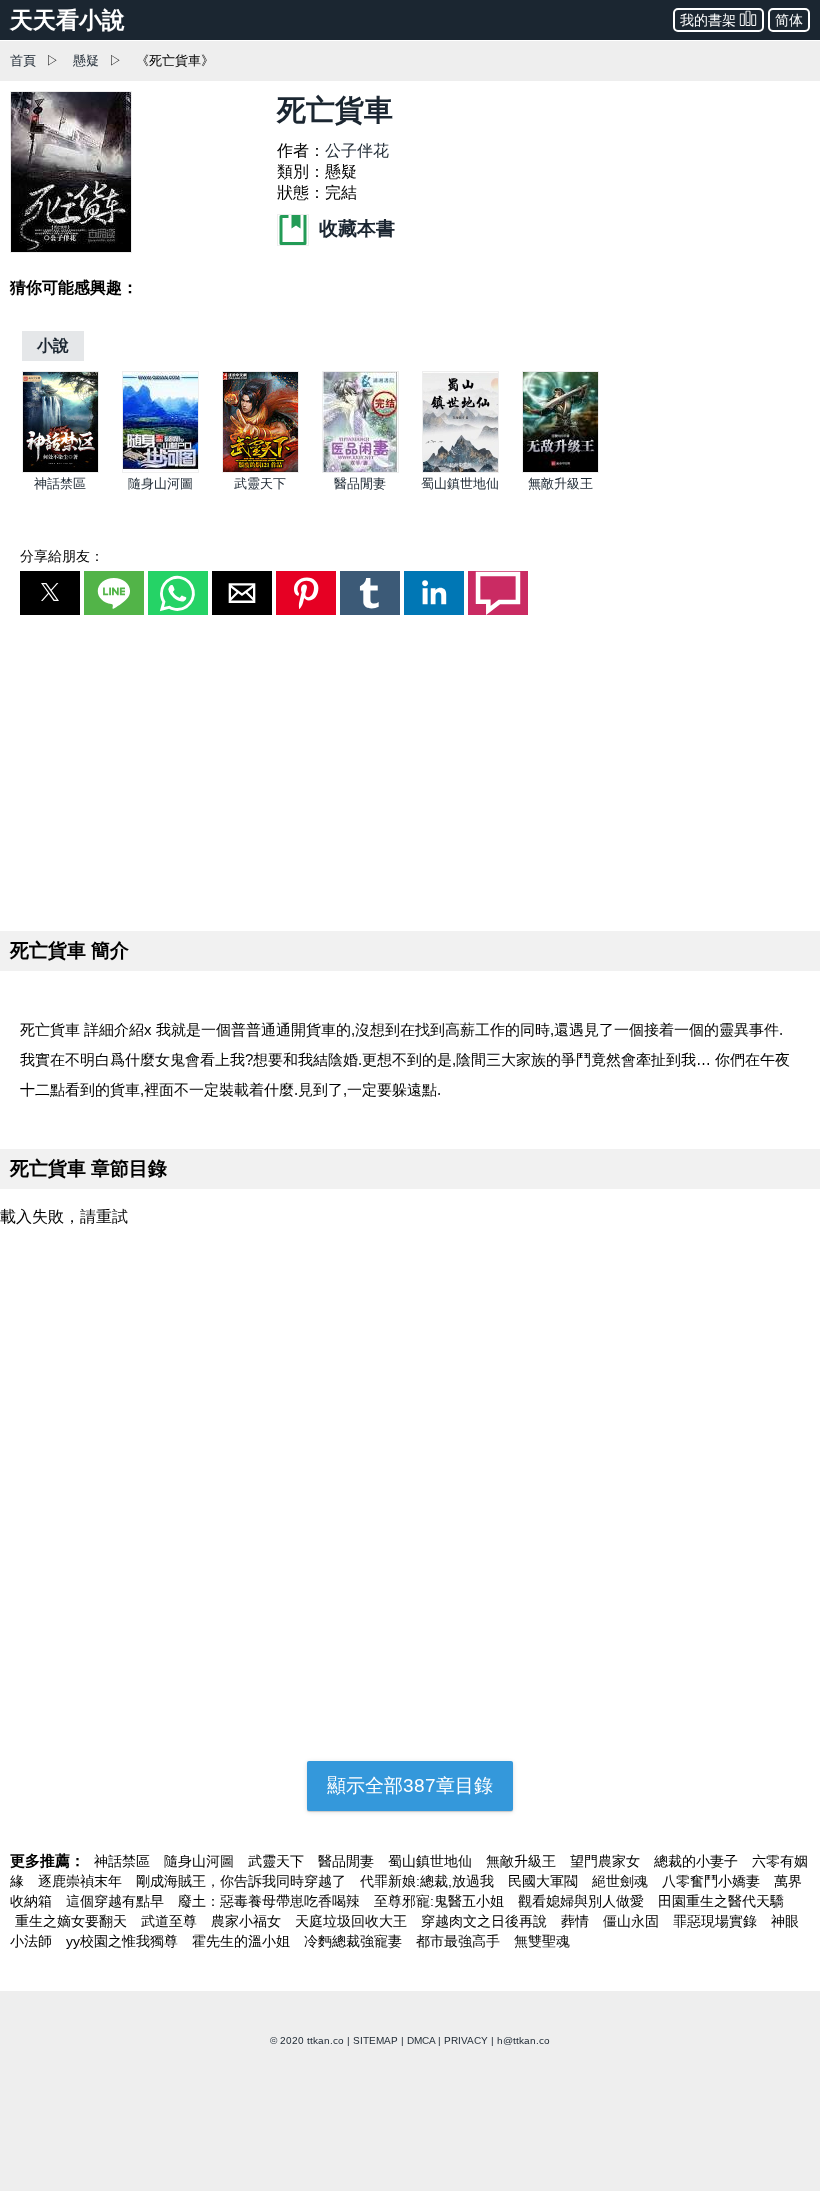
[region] (410, 769)
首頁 (23, 60)
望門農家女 (607, 1861)
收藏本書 (354, 228)
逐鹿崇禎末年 (82, 1881)
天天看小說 (67, 20)
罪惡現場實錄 (717, 1921)
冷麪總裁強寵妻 (355, 1941)
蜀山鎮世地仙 (460, 483)
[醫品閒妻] (360, 468)
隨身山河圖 (160, 483)
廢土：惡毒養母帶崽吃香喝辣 (271, 1901)
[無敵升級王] (560, 468)
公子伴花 (357, 150)
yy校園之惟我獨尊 (124, 1941)
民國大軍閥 (545, 1881)
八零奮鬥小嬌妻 (713, 1881)
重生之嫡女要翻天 (73, 1921)
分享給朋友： (62, 556)
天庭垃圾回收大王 (353, 1921)
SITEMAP (375, 2040)
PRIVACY (466, 2040)
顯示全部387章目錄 (410, 1785)
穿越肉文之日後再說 (486, 1921)
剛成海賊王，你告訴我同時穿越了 (243, 1881)
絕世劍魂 (622, 1881)
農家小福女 (248, 1921)
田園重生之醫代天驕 (721, 1901)
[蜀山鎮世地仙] (460, 468)
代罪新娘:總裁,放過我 (429, 1881)
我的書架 (708, 20)
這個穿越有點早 (117, 1901)
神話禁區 (60, 483)
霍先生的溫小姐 (243, 1941)
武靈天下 (260, 483)
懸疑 (86, 60)
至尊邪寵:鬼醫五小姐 (441, 1901)
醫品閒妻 (360, 483)
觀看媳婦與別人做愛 (583, 1901)
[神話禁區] (60, 468)
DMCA (421, 2040)
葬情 (577, 1921)
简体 (789, 20)
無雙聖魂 (542, 1941)
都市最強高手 (460, 1941)
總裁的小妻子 (698, 1861)
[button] (50, 593)
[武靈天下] (260, 468)
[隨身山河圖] (160, 468)
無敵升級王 (560, 483)
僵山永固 (633, 1921)
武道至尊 (171, 1921)
